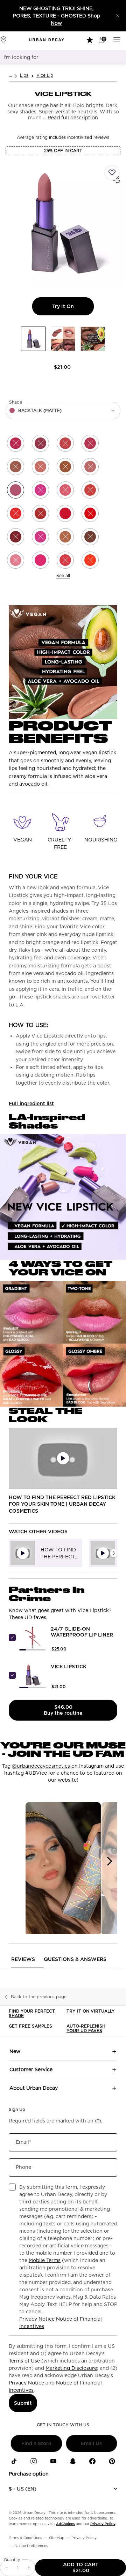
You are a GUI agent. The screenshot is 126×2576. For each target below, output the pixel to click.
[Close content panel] (118, 16)
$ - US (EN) (23, 2489)
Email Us (91, 2443)
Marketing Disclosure (71, 2368)
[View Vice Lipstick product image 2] (63, 339)
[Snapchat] (73, 2461)
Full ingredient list (31, 1103)
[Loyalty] (90, 39)
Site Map (57, 2538)
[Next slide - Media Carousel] (109, 1861)
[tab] (45, 1553)
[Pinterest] (112, 2461)
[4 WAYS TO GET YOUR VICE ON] (63, 1344)
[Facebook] (92, 2461)
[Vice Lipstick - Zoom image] (63, 223)
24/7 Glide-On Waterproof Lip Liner (82, 1632)
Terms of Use (24, 2361)
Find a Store (36, 2443)
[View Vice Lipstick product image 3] (93, 339)
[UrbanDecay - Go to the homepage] (47, 40)
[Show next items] (114, 1553)
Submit (23, 2403)
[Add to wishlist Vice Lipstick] (112, 173)
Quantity (12, 2560)
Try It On (73, 306)
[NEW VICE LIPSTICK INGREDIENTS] (63, 1197)
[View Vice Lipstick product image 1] (33, 339)
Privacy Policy (103, 2524)
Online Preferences (31, 2546)
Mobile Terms (45, 2260)
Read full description (73, 118)
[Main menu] (118, 39)
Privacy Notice (37, 2319)
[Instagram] (34, 2461)
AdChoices (65, 2524)
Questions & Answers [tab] (75, 1959)
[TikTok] (14, 2461)
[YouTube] (53, 2461)
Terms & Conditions (25, 2538)
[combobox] (54, 57)
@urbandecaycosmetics (41, 1766)
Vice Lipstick (69, 1667)
